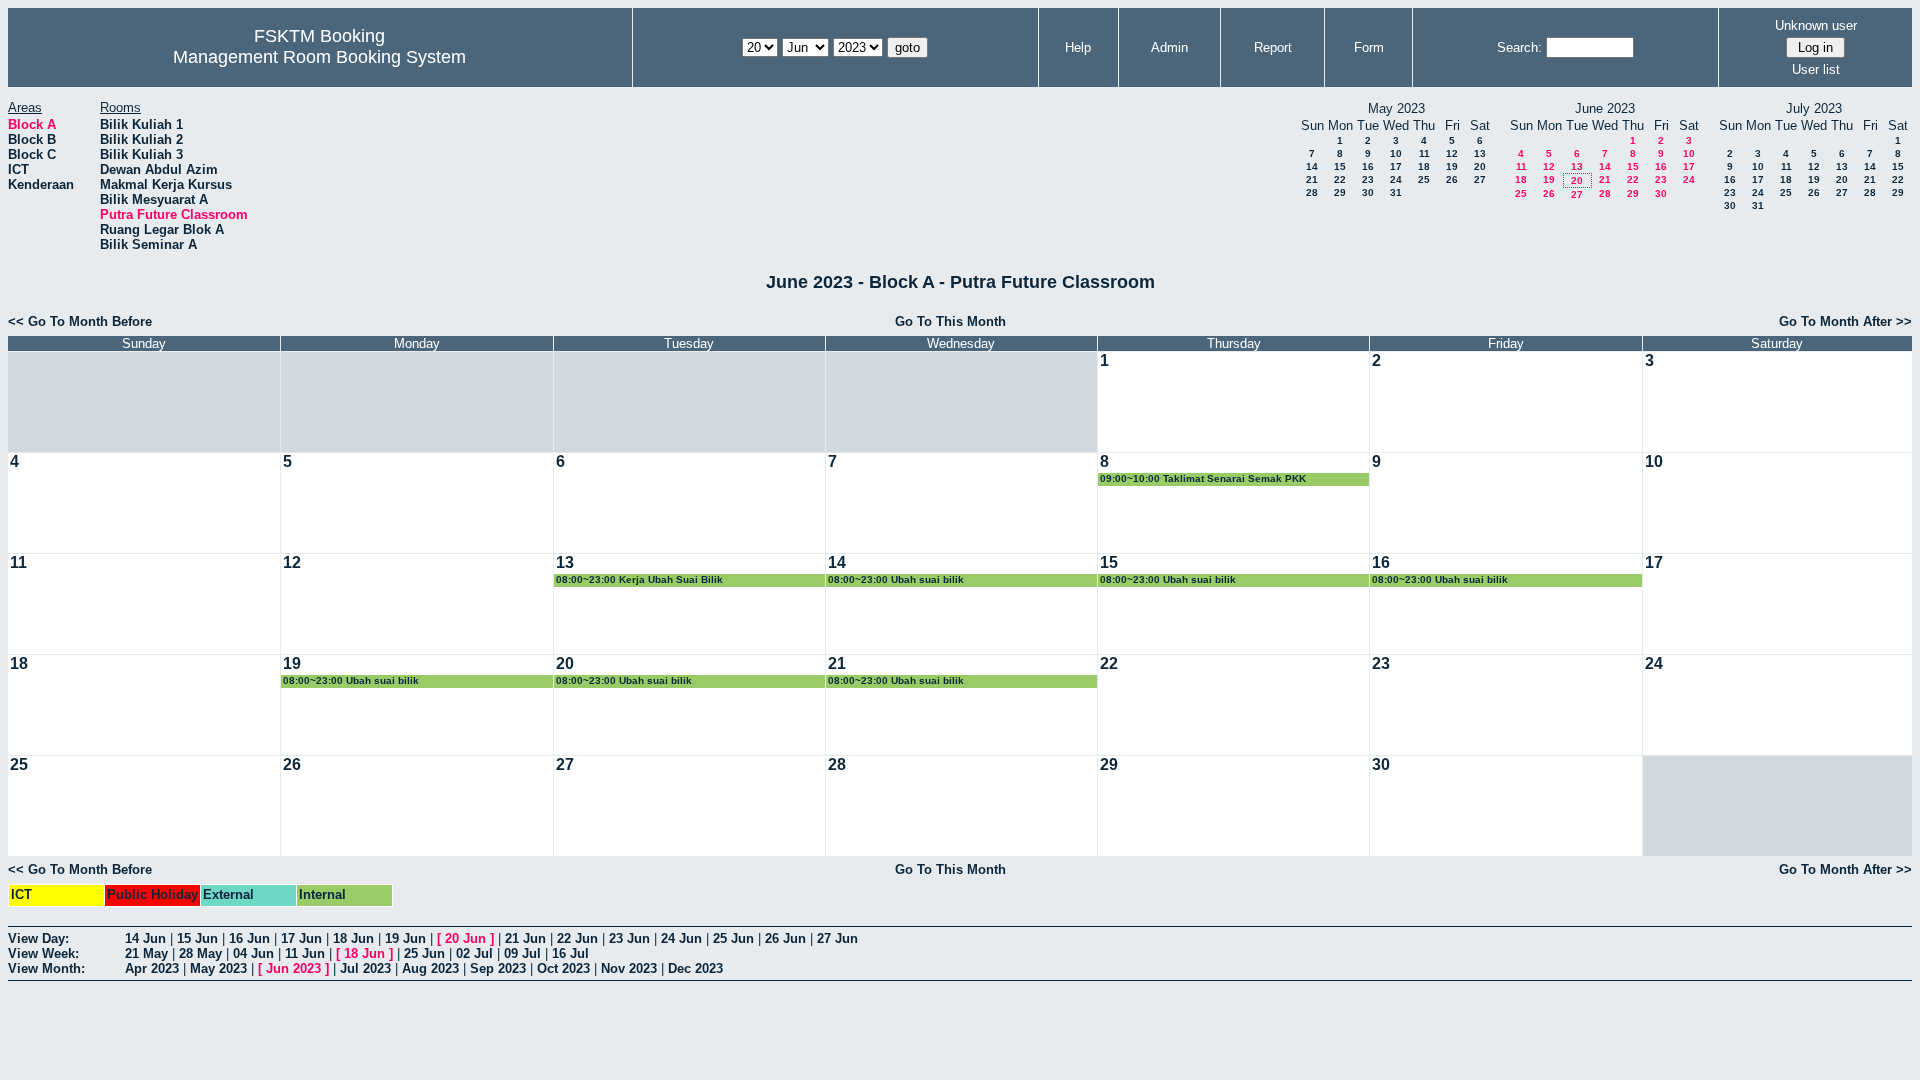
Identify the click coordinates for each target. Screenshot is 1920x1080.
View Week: (43, 953)
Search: (1519, 47)
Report (1273, 47)
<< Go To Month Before (80, 321)
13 (1480, 153)
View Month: (46, 968)
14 (1312, 166)
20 (1480, 166)
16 (1368, 166)
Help (1078, 47)
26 (1452, 179)
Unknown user (1816, 25)
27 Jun (837, 938)
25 (1424, 179)
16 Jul (570, 953)
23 (1368, 179)
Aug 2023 (430, 968)
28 (1312, 192)
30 (1368, 192)
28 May (200, 953)
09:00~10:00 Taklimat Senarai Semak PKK (1203, 478)
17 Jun (301, 938)
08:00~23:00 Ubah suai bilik (896, 579)
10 (1396, 153)
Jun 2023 (293, 968)
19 (1452, 166)
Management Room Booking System (319, 57)
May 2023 (218, 968)
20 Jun (465, 938)
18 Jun (353, 938)
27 (1480, 179)
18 (1424, 166)
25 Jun (733, 938)
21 (1312, 179)
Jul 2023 (365, 968)
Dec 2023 (695, 968)
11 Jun (305, 953)
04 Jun (253, 953)
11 (1424, 153)
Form (1369, 47)
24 (1396, 179)
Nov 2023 (629, 968)
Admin (1169, 47)
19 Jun (405, 938)
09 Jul (522, 953)
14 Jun (145, 938)
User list (1816, 69)
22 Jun (577, 938)
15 (1340, 166)
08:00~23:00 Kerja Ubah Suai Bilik (639, 579)
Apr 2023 (152, 968)
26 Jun (785, 938)
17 (1396, 166)
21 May (146, 953)
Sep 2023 (498, 968)
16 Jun (249, 938)
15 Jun (197, 938)
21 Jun (525, 938)
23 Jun (629, 938)
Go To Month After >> (1845, 321)
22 (1340, 179)
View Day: (38, 938)
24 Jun (681, 938)
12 (1452, 153)
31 (1396, 192)
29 (1340, 192)
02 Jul (474, 953)
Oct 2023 (563, 968)
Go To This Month (950, 321)
